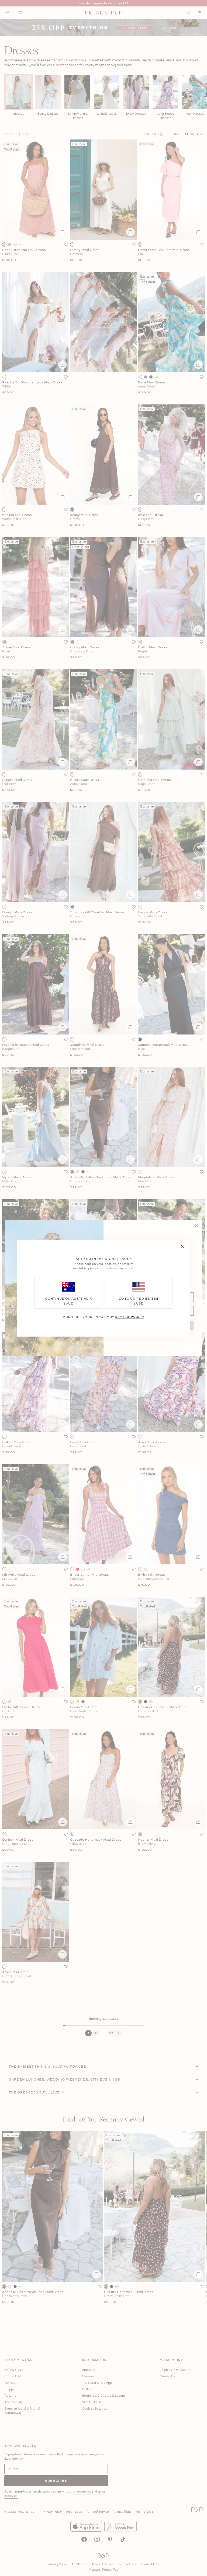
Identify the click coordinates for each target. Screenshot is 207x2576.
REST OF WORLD (130, 1317)
